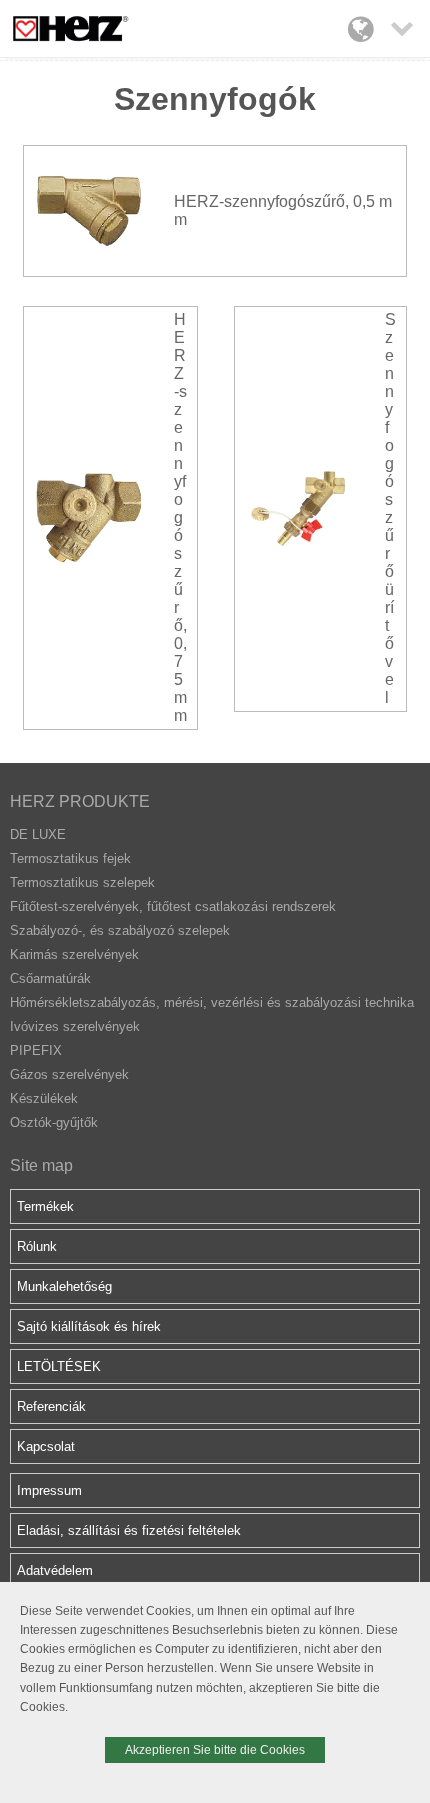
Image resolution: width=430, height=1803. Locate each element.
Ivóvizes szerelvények (75, 1026)
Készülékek (44, 1098)
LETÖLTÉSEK (59, 1366)
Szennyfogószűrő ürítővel (390, 508)
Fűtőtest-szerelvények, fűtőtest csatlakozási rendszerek (173, 906)
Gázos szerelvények (69, 1074)
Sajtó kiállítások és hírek (89, 1326)
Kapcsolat (46, 1446)
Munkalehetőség (64, 1286)
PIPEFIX (36, 1050)
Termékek (45, 1206)
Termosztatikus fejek (70, 858)
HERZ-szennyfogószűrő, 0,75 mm (180, 517)
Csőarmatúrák (50, 978)
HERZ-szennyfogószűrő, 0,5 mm (283, 210)
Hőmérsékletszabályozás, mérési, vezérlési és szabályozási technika (212, 1002)
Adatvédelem (55, 1570)
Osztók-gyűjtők (54, 1122)
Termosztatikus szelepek (82, 882)
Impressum (49, 1490)
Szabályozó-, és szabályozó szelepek (120, 930)
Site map (41, 1165)
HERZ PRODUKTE (80, 801)
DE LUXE (38, 834)
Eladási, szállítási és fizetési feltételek (129, 1530)
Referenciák (51, 1406)
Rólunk (37, 1246)
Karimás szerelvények (74, 954)
